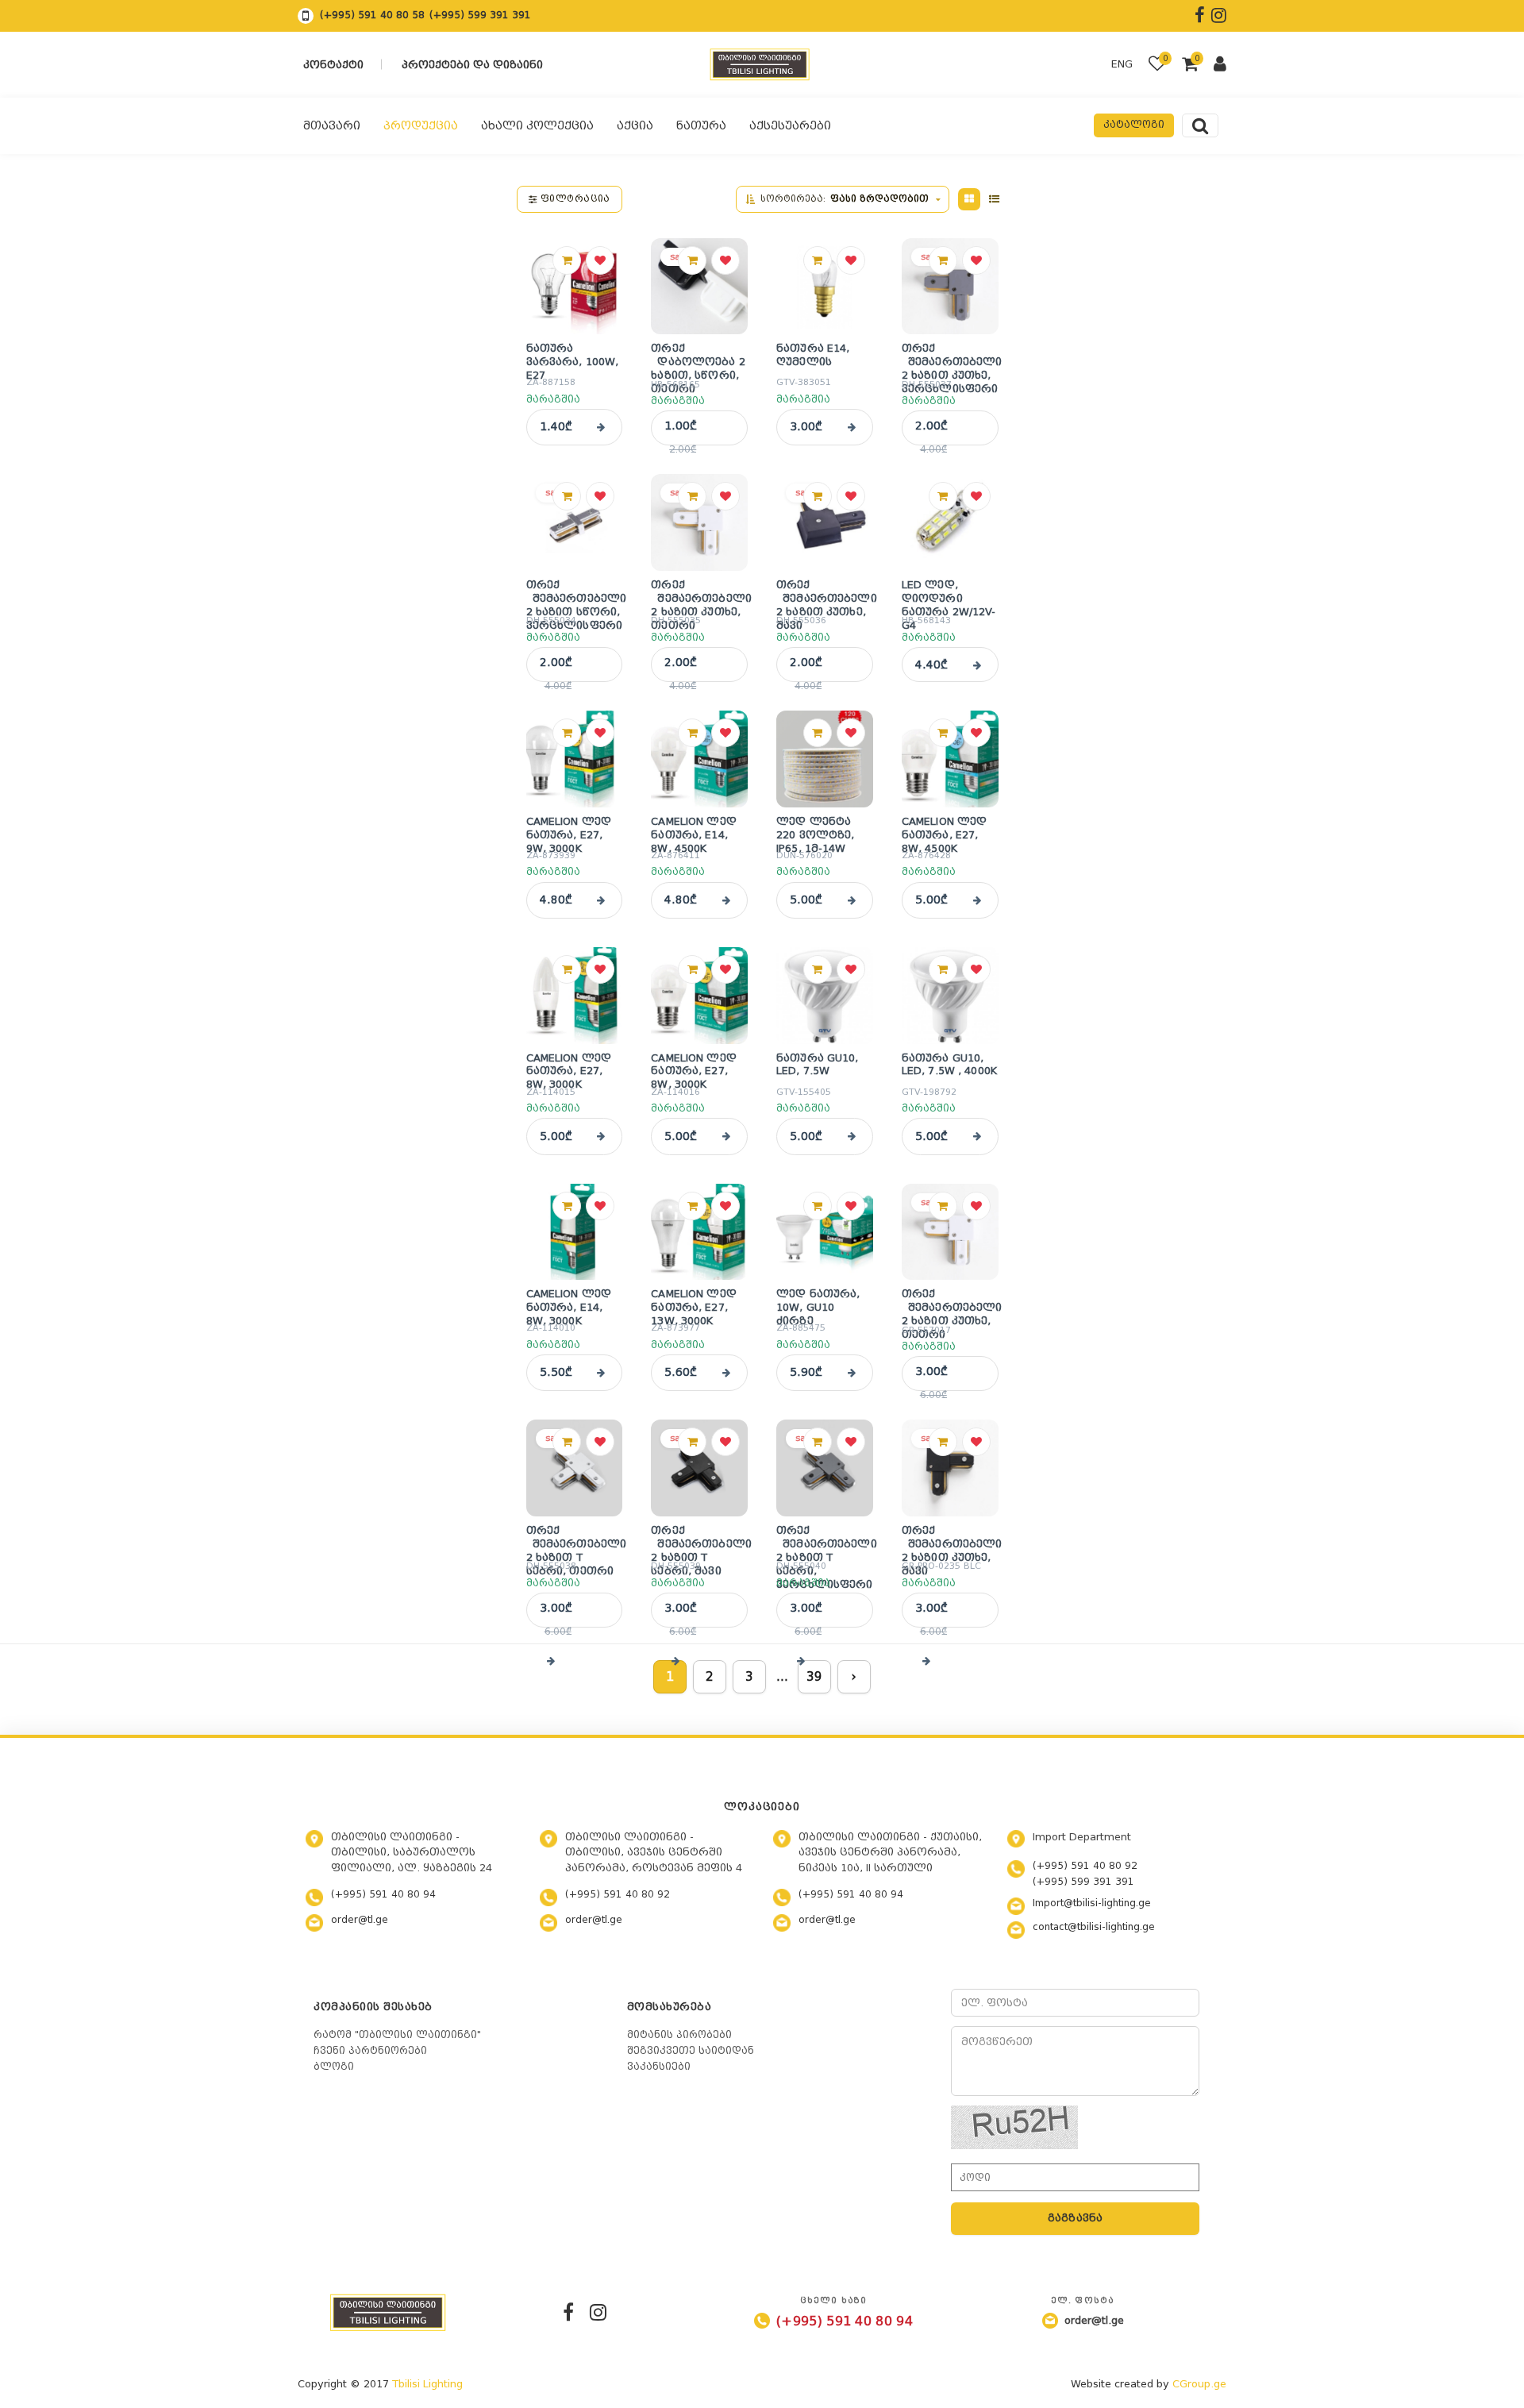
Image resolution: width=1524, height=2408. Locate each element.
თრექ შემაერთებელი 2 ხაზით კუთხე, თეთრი (699, 595)
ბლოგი (334, 2067)
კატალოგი (1134, 125)
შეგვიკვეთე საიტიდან (691, 2051)
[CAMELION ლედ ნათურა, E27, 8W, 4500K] (950, 759)
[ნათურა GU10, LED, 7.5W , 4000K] (950, 996)
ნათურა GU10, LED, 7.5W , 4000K (949, 1065)
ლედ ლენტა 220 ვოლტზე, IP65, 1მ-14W (815, 831)
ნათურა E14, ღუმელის (813, 355)
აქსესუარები (790, 125)
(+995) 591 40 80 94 (383, 1894)
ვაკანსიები (659, 2067)
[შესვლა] (1220, 66)
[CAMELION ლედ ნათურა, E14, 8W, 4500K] (699, 759)
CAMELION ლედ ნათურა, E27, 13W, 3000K (694, 1304)
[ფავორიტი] (600, 260)
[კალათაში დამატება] (567, 260)
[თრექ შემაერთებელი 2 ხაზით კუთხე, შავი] (825, 522)
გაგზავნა (1076, 2218)
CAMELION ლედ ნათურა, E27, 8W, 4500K (945, 831)
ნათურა (701, 125)
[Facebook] (568, 2312)
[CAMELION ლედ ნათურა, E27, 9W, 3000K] (575, 759)
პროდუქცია (421, 125)
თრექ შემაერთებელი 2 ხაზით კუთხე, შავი (825, 595)
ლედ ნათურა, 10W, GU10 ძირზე (818, 1304)
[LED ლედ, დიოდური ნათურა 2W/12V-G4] (950, 522)
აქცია (635, 125)
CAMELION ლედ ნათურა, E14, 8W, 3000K (569, 1304)
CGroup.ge (1199, 2384)
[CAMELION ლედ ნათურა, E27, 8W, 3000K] (575, 996)
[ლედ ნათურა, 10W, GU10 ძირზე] (825, 1232)
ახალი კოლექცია (537, 125)
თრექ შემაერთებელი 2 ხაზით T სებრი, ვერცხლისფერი (825, 1541)
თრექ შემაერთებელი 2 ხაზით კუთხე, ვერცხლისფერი (950, 359)
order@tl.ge (360, 1920)
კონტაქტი (333, 65)
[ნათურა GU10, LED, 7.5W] (825, 996)
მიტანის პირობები (679, 2035)
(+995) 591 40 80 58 (372, 15)
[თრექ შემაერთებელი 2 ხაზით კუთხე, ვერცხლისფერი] (950, 287)
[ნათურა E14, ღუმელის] (825, 287)
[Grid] (969, 199)
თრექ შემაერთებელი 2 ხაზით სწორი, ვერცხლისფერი (575, 595)
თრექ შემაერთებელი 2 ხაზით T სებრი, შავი (699, 1541)
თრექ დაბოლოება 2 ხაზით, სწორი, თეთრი (698, 359)
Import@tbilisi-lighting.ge (1092, 1903)
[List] (995, 199)
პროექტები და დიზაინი (472, 65)
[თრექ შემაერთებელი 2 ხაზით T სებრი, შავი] (699, 1468)
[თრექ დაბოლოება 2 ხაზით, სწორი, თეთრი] (699, 287)
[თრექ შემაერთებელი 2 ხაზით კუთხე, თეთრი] (699, 522)
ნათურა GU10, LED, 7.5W (818, 1065)
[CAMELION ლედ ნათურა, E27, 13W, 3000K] (699, 1232)
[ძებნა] (1200, 125)
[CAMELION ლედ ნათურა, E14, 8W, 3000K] (575, 1232)
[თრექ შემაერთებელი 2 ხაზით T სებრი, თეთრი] (575, 1468)
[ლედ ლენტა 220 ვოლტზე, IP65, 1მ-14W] (825, 759)
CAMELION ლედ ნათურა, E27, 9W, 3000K (569, 831)
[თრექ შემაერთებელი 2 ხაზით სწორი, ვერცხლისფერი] (575, 522)
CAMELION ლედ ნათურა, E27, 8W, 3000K (569, 1068)
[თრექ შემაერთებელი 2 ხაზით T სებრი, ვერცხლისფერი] (825, 1468)
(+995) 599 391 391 (480, 15)
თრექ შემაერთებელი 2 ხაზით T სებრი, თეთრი (575, 1541)
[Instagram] (598, 2312)
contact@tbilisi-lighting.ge (1094, 1927)
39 (814, 1677)
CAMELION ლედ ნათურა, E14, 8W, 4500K (694, 831)
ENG (1122, 64)
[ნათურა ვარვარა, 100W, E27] (575, 287)
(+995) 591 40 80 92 (618, 1894)
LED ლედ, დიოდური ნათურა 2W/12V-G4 (949, 595)
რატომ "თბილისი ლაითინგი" (397, 2035)
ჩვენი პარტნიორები (370, 2051)
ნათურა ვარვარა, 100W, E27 (573, 358)
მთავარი (332, 125)
